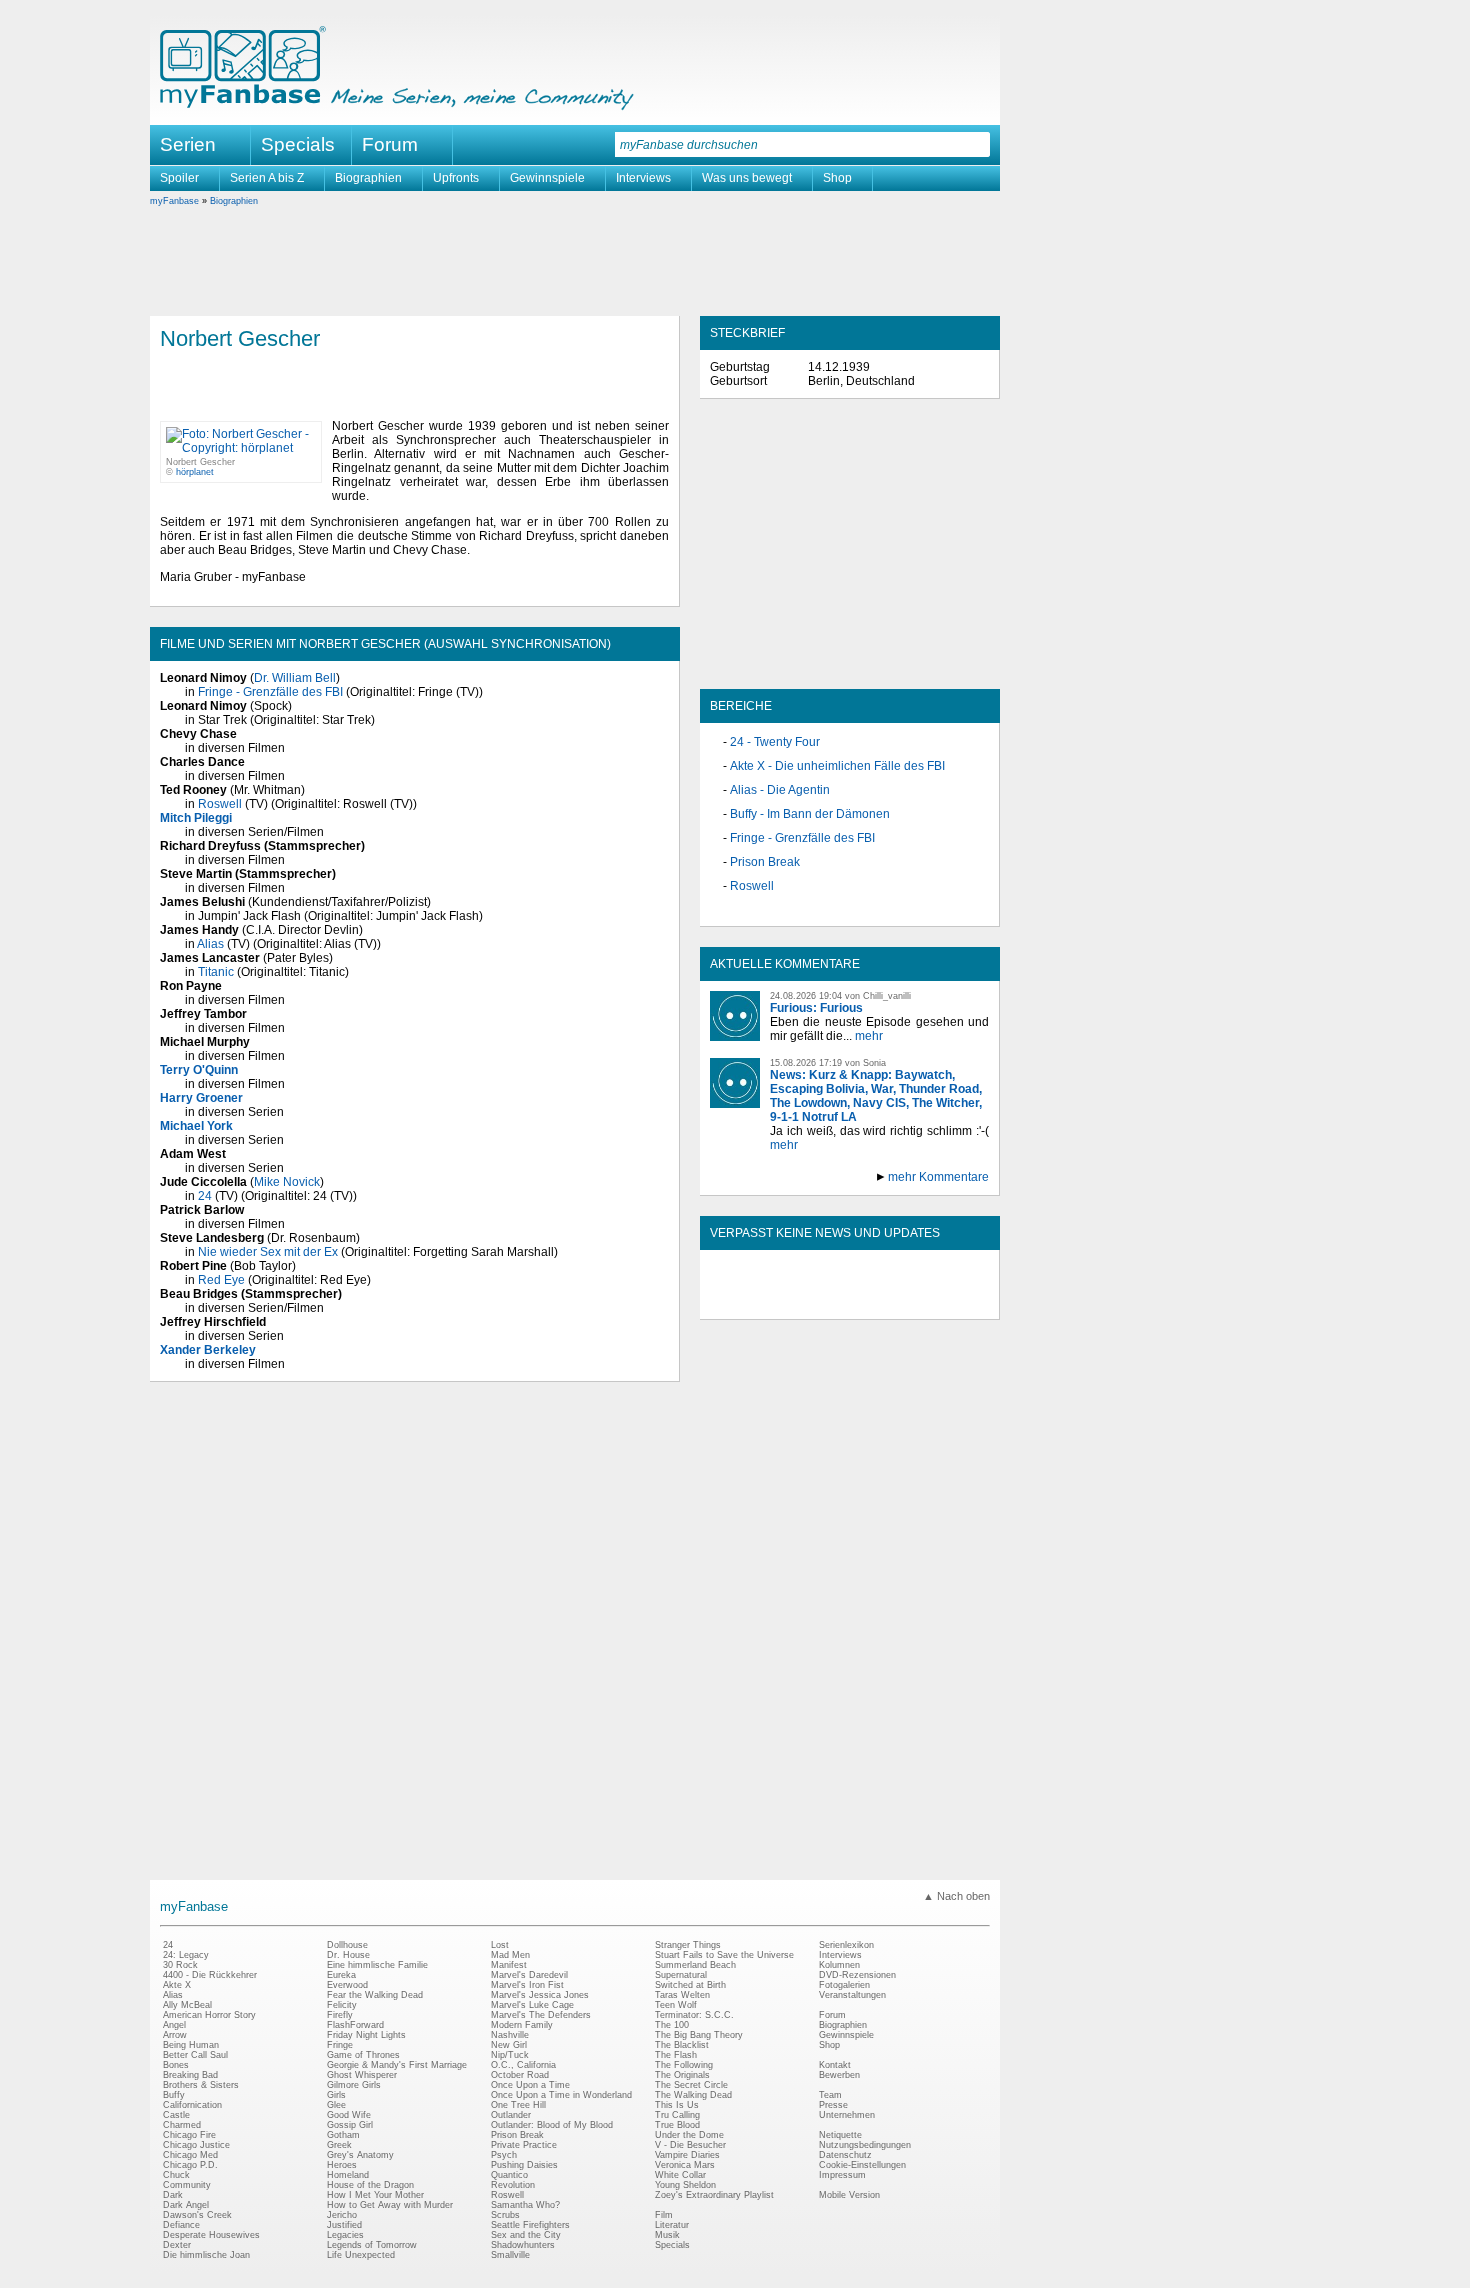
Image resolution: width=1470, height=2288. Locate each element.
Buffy (174, 2095)
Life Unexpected (361, 2255)
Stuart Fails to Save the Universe (724, 1955)
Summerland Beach (695, 1965)
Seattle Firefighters (530, 2225)
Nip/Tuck (510, 2055)
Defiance (181, 2225)
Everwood (347, 1985)
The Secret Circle (691, 2085)
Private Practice (524, 2145)
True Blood (677, 2125)
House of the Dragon (370, 2185)
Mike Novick (287, 1182)
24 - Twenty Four (775, 742)
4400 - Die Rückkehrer (210, 1975)
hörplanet (195, 472)
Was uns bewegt (747, 178)
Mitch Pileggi (196, 818)
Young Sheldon (685, 2185)
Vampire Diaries (687, 2155)
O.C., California (523, 2065)
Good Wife (349, 2115)
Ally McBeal (187, 2005)
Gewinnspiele (547, 178)
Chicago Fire (189, 2135)
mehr (869, 1036)
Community (187, 2185)
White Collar (680, 2175)
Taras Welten (682, 1995)
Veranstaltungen (852, 1995)
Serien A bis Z (267, 178)
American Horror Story (209, 2015)
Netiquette (840, 2135)
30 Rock (180, 1965)
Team (830, 2095)
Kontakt (835, 2065)
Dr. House (348, 1955)
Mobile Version (849, 2195)
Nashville (510, 2035)
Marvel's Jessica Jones (540, 1995)
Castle (176, 2115)
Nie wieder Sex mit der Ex (268, 1252)
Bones (176, 2065)
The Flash (676, 2055)
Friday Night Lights (366, 2035)
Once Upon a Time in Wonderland (561, 2095)
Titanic (216, 972)
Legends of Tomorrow (372, 2245)
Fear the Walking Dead (375, 1995)
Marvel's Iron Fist (527, 1985)
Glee (336, 2105)
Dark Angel (186, 2205)
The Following (684, 2065)
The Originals (682, 2075)
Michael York (196, 1126)
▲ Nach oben (956, 1896)
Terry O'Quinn (199, 1070)
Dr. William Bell (295, 678)
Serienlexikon (846, 1945)
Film (664, 2215)
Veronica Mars (685, 2165)
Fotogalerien (844, 1985)
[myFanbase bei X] (850, 1302)
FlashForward (355, 2025)
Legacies (345, 2235)
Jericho (342, 2215)
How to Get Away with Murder (390, 2205)
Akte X (177, 1985)
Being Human (191, 2045)
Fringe (340, 2045)
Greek (339, 2145)
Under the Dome (689, 2135)
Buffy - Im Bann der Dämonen (810, 814)
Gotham (343, 2135)
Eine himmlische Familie (377, 1965)
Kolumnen (839, 1965)
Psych (504, 2155)
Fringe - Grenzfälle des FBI (270, 692)
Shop (837, 178)
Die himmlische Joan (206, 2255)
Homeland (348, 2175)
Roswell (220, 804)
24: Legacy (186, 1955)
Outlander (511, 2115)
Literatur (672, 2225)
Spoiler (179, 178)
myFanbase (174, 201)
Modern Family (522, 2025)
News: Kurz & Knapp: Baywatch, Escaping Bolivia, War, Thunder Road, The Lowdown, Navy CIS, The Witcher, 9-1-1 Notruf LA (876, 1096)
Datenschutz (845, 2155)
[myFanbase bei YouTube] (942, 1302)
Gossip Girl (350, 2125)
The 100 (672, 2025)
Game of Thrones (363, 2055)
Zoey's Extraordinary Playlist (714, 2195)
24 (205, 1196)
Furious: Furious (816, 1008)
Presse (833, 2105)
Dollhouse (347, 1945)
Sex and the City (526, 2235)
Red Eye (221, 1280)
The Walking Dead (693, 2095)
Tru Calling (677, 2115)
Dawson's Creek (197, 2215)
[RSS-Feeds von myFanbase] (758, 1302)
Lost (500, 1945)
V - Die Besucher (690, 2145)
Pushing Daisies (524, 2165)
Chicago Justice (196, 2145)
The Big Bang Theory (699, 2035)
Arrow (175, 2035)
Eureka (341, 1975)
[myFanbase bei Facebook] (804, 1302)
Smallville (510, 2255)
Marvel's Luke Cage (532, 2005)
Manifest (509, 1965)
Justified (344, 2225)
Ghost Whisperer (362, 2075)
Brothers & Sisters (201, 2085)
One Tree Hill (518, 2105)
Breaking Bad (190, 2075)
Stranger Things (688, 1945)
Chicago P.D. (190, 2165)
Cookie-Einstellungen (862, 2165)
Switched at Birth (690, 1985)
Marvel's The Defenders (541, 2015)
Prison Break (765, 862)
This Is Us (677, 2105)
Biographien (368, 178)
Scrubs (505, 2215)
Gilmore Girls (354, 2085)
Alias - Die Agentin (780, 790)
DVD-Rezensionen (857, 1975)
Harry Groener (201, 1098)
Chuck (176, 2175)
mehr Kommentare (938, 1177)
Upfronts (456, 178)
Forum (390, 144)
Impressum (842, 2175)
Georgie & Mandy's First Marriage (397, 2065)
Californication (192, 2105)
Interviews (643, 178)
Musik (667, 2235)
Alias (210, 944)
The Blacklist (682, 2045)
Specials (298, 144)
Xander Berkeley (208, 1350)
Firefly (340, 2015)
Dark (173, 2195)
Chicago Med (190, 2155)
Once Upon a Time (530, 2085)
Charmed (182, 2125)
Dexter (177, 2245)
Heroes (342, 2165)
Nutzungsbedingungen (865, 2145)
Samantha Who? (525, 2205)
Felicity (342, 2005)
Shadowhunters (523, 2245)
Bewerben (839, 2075)
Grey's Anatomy (360, 2155)
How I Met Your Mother (375, 2195)
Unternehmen (847, 2115)
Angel (174, 2025)
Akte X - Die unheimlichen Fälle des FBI (837, 766)
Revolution (513, 2185)
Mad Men (510, 1955)
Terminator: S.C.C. (694, 2015)
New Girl (509, 2045)
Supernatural (681, 1975)
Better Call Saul (195, 2055)
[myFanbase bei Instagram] (896, 1302)
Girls (336, 2095)
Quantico (509, 2175)
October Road (520, 2075)
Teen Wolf (676, 2005)
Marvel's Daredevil (529, 1975)
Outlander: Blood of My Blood (552, 2125)
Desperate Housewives (211, 2235)
